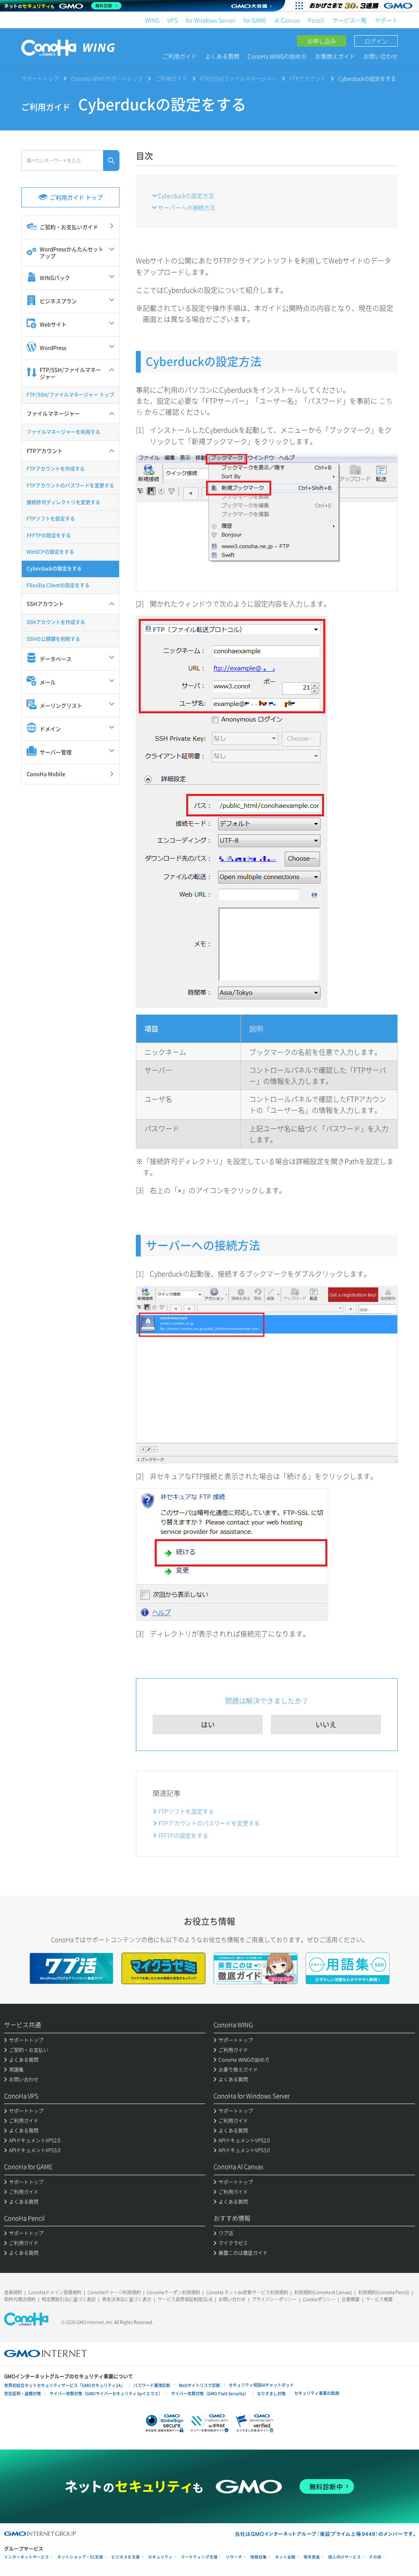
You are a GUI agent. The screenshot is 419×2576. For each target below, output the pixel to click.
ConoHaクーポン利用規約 (173, 2292)
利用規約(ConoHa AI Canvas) (323, 2292)
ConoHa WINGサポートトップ (107, 78)
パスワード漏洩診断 (152, 2385)
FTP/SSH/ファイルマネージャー (239, 78)
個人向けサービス (345, 2557)
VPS (172, 20)
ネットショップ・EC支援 (80, 2557)
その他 (375, 2557)
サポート (386, 20)
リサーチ (234, 2557)
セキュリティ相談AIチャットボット (261, 2385)
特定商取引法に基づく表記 (69, 2299)
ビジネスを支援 (126, 2557)
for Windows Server (211, 20)
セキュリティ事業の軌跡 (317, 2393)
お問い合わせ (381, 56)
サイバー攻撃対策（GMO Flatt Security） (210, 2393)
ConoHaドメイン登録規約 (55, 2292)
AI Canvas (287, 20)
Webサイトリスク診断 (199, 2385)
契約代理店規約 (20, 2299)
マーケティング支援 (199, 2557)
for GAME (255, 20)
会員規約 (13, 2292)
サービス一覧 (349, 20)
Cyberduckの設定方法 (186, 196)
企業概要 (351, 2299)
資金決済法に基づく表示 (127, 2299)
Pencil (316, 20)
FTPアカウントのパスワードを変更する (209, 1823)
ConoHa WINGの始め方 (277, 56)
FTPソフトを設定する (186, 1811)
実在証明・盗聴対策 (23, 2393)
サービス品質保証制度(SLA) (185, 2299)
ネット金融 (285, 2557)
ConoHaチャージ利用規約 (114, 2292)
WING (152, 20)
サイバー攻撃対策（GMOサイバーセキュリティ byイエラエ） (106, 2393)
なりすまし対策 (271, 2393)
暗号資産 (312, 2557)
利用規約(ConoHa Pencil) (384, 2292)
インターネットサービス (27, 2557)
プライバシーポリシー (274, 2299)
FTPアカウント (308, 78)
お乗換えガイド (335, 56)
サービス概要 (379, 2299)
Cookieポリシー (319, 2299)
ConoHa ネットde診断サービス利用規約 (247, 2292)
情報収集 (259, 2557)
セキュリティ (160, 2557)
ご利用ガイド (180, 56)
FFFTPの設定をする (183, 1835)
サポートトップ (40, 78)
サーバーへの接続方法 (187, 207)
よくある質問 (222, 56)
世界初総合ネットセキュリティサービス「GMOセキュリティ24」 (64, 2385)
